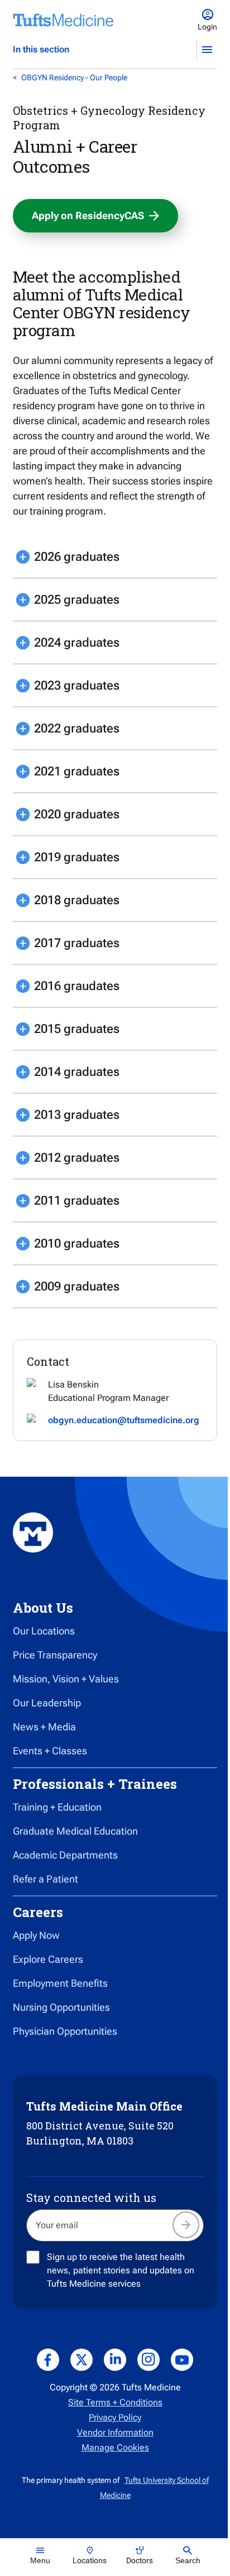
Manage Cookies (115, 2448)
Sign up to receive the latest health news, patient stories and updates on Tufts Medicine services (121, 2270)
